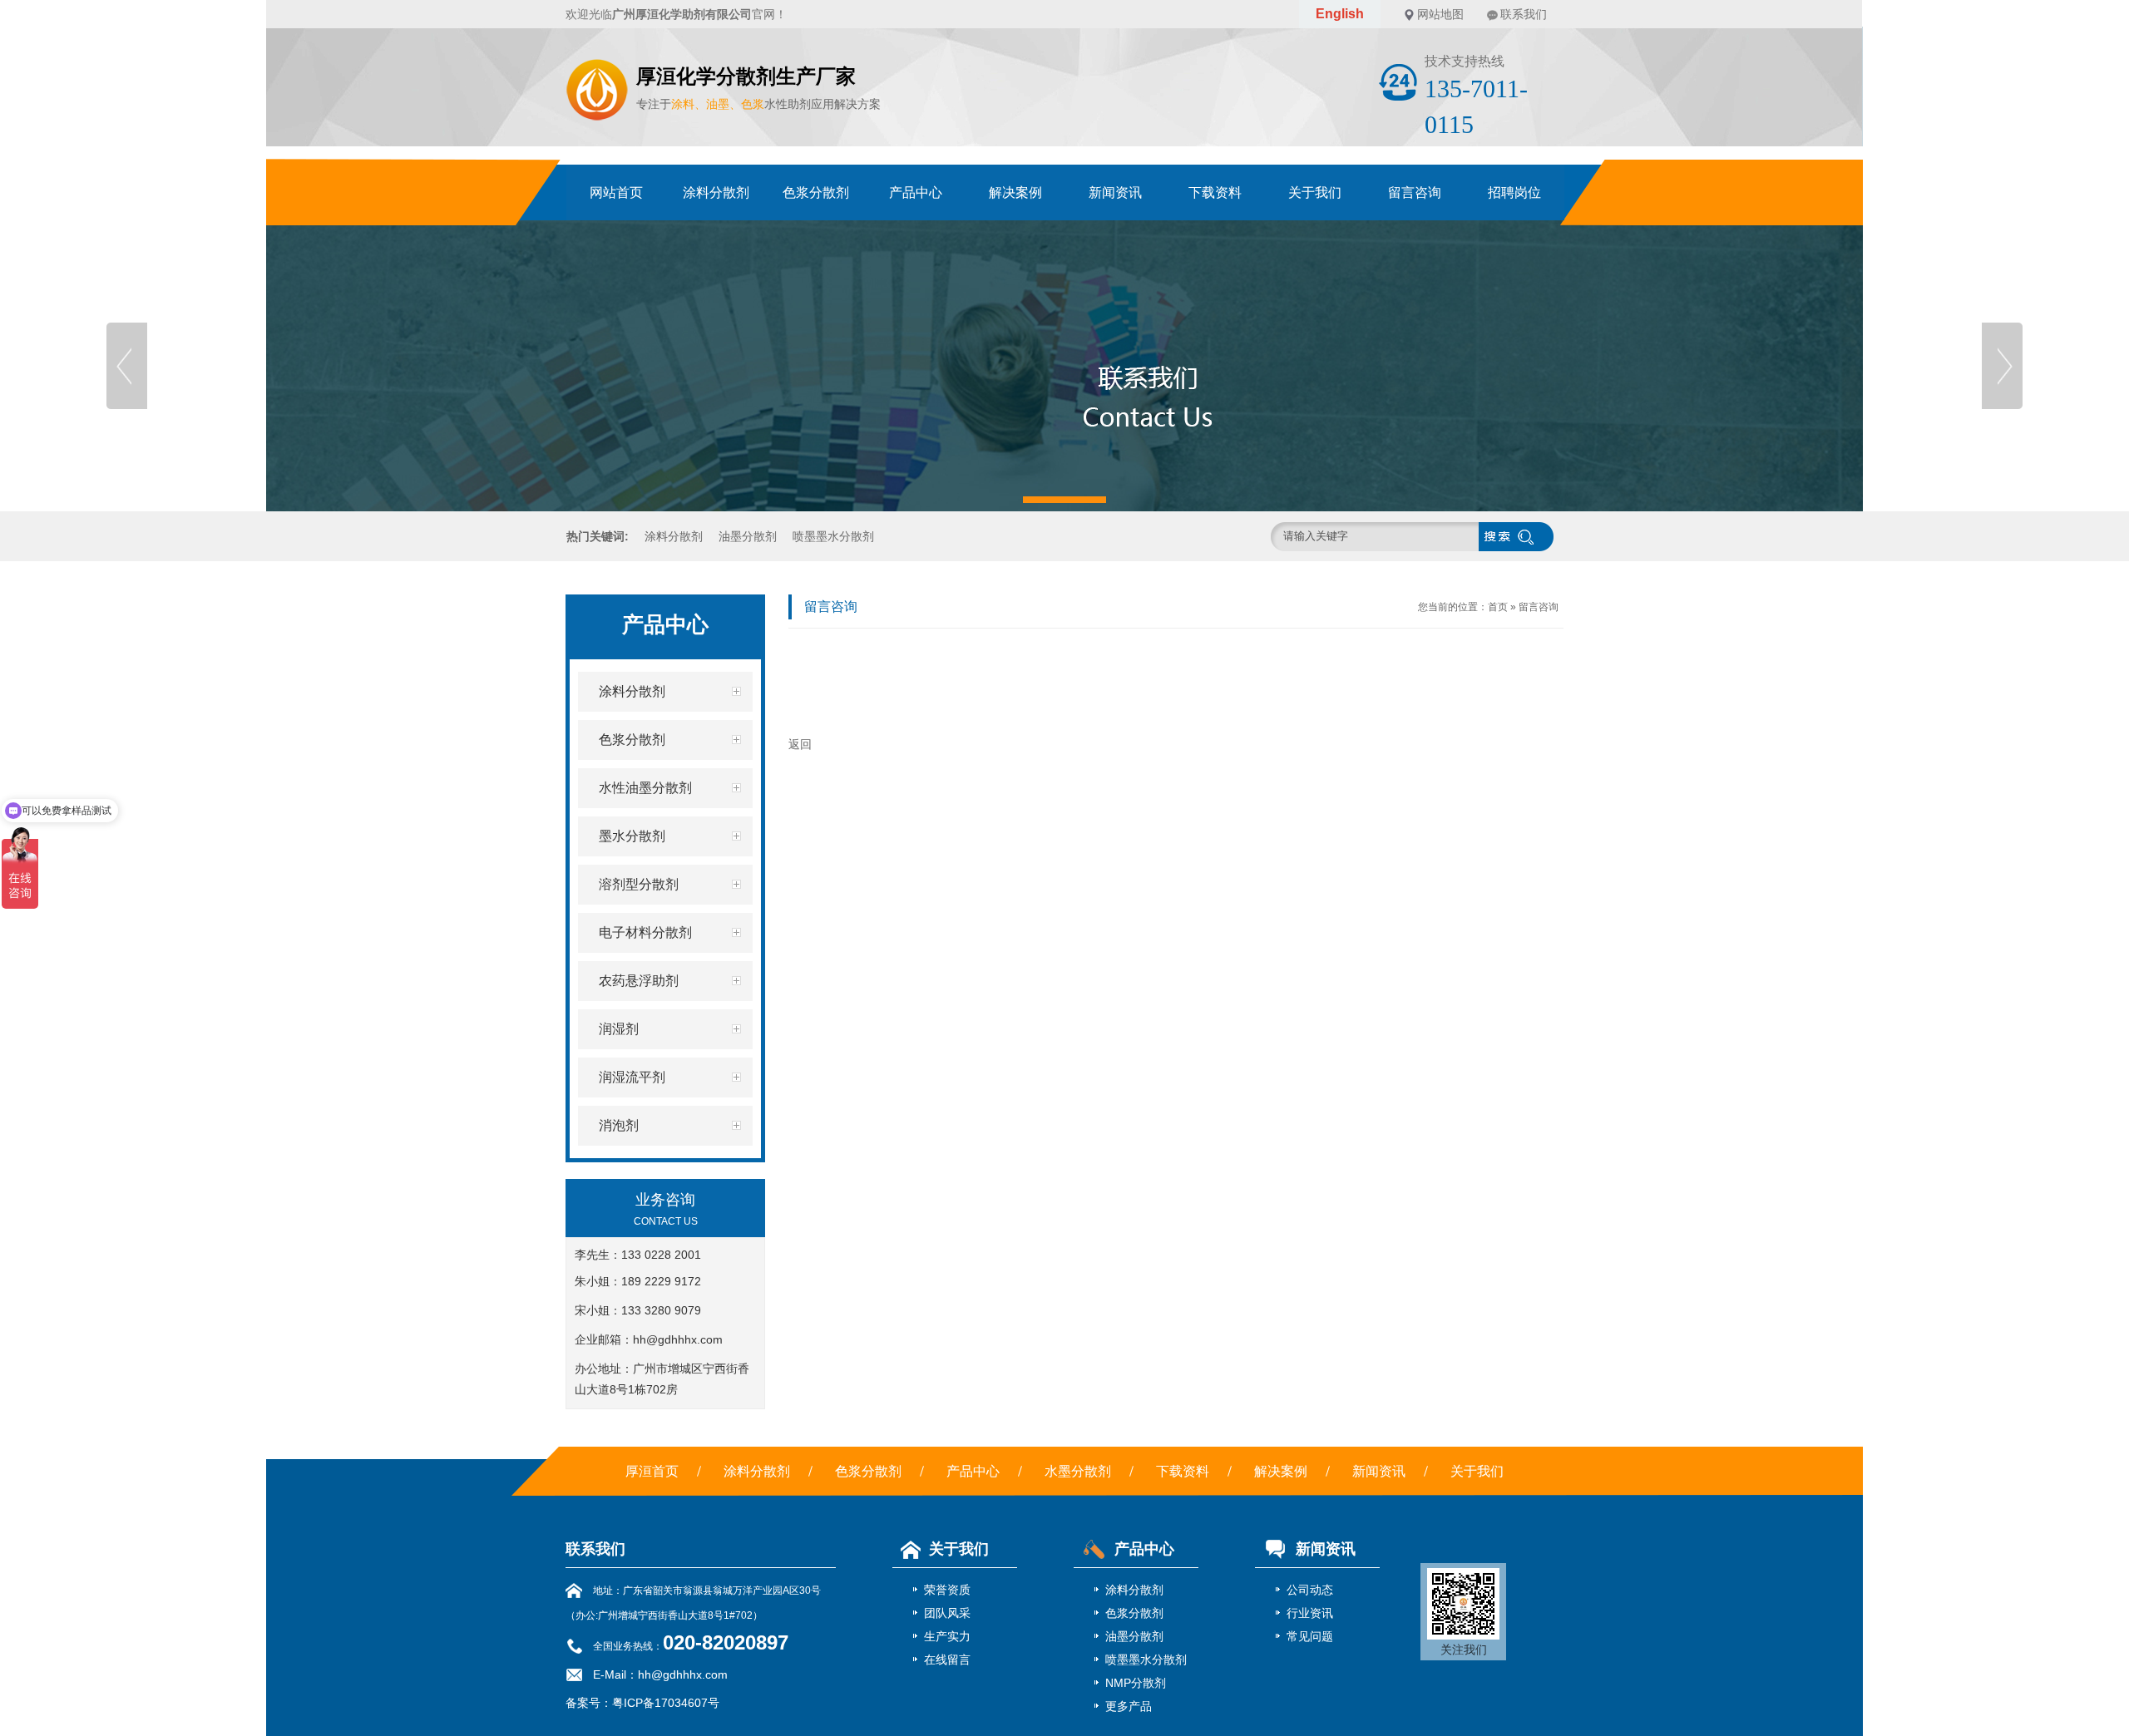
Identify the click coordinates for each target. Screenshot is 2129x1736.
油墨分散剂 (748, 536)
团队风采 (947, 1613)
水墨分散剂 (1078, 1471)
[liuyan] (1064, 366)
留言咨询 (1415, 192)
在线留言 (947, 1660)
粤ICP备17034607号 (666, 1703)
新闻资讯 (1115, 192)
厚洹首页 (652, 1471)
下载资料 (1215, 192)
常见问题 (1310, 1636)
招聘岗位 (1514, 192)
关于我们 (1315, 192)
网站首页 (616, 192)
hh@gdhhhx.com (678, 1339)
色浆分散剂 (816, 192)
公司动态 (1310, 1590)
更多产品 (1129, 1706)
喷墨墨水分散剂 (833, 536)
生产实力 (947, 1636)
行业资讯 (1310, 1613)
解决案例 (1015, 192)
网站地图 (1440, 14)
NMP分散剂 (1136, 1683)
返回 (800, 744)
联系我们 (1524, 14)
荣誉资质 (947, 1590)
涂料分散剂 (716, 192)
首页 (1498, 607)
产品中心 (916, 192)
